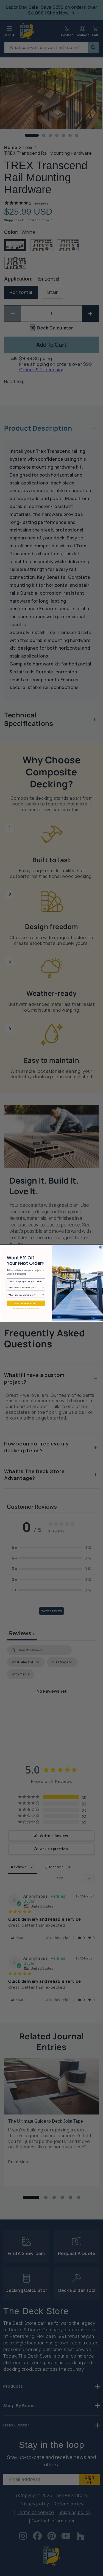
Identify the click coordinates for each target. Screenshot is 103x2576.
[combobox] (25, 1281)
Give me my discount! (26, 1303)
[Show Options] (43, 1281)
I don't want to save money (26, 1309)
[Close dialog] (101, 1247)
